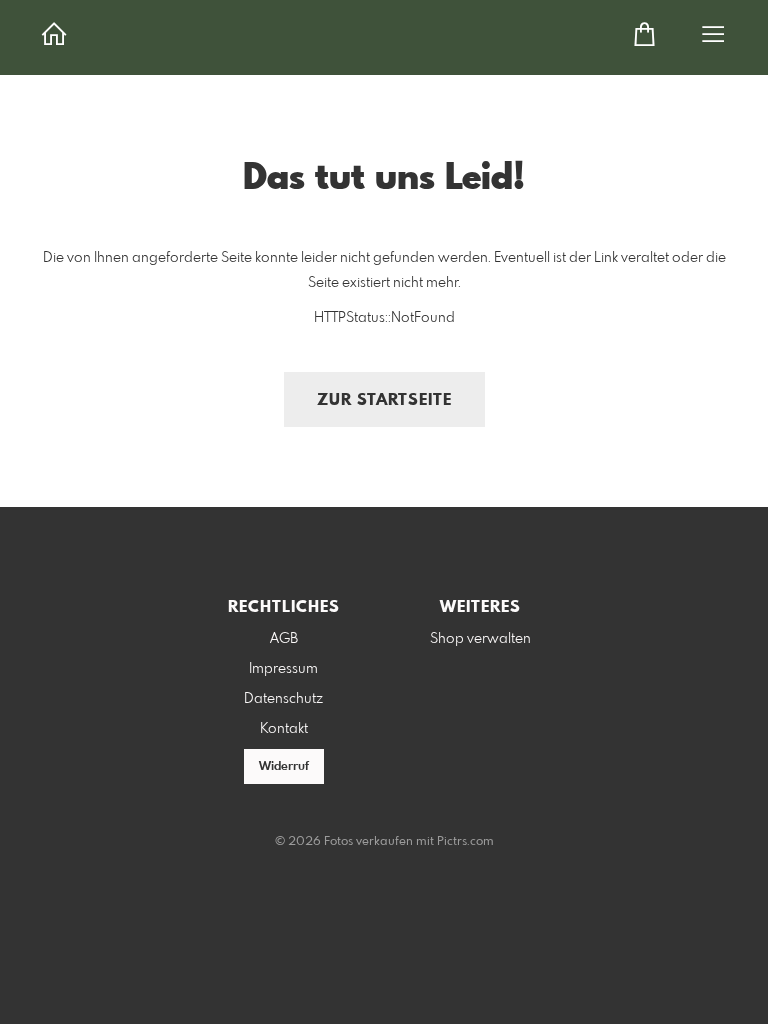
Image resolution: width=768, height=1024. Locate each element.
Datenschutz (283, 699)
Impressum (283, 669)
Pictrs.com (465, 842)
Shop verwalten (480, 639)
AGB (284, 639)
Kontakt (284, 729)
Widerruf (284, 767)
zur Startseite (384, 400)
